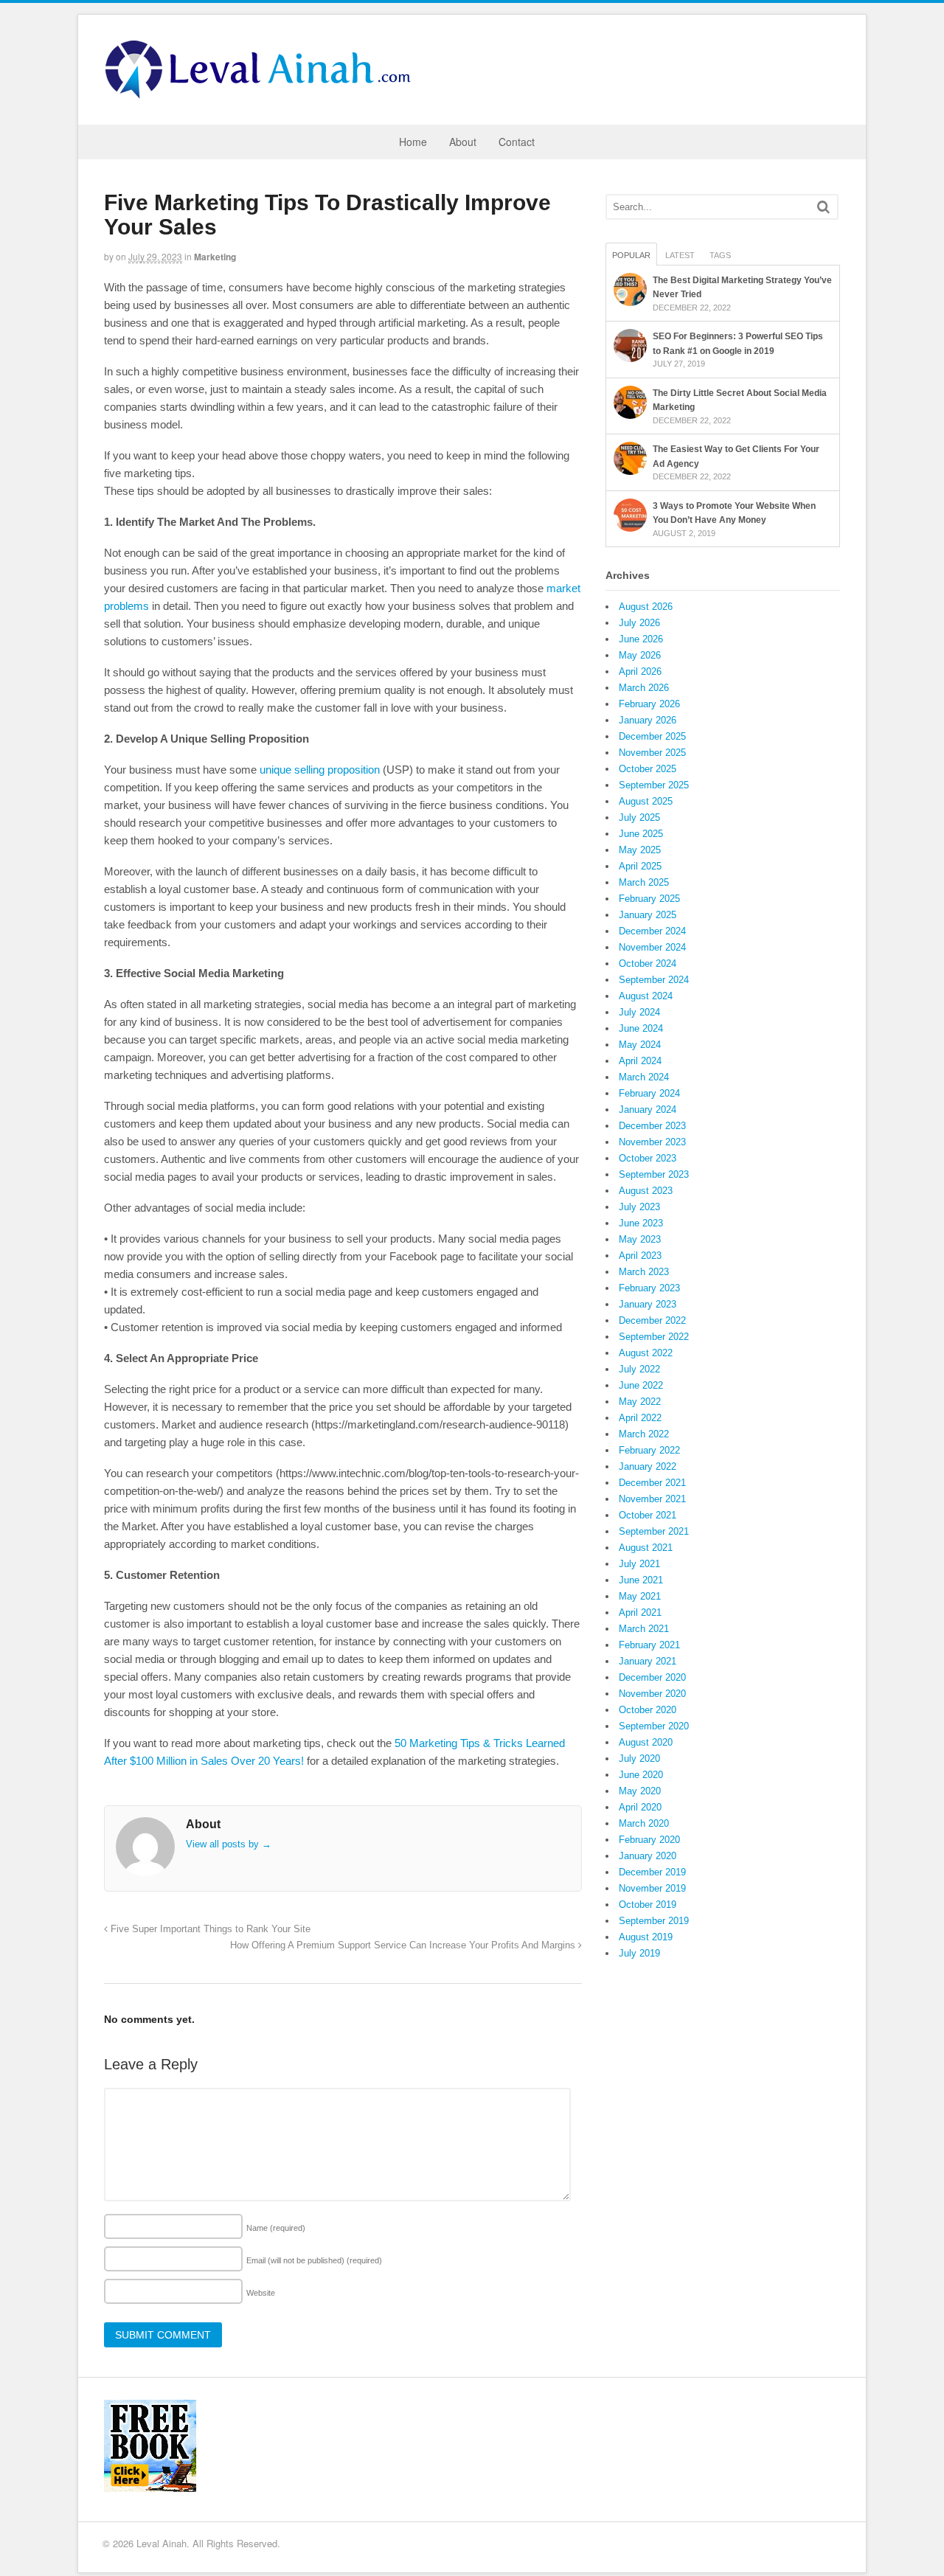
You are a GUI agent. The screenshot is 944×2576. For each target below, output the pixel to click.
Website (261, 2293)
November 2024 (652, 947)
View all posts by (229, 1844)
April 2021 (640, 1612)
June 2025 (641, 834)
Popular (631, 255)
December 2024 (652, 931)
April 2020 (640, 1807)
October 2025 (648, 769)
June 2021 (641, 1580)
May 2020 (640, 1791)
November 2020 (652, 1694)
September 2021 (654, 1531)
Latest (680, 255)
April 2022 (640, 1418)
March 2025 (644, 882)
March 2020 (644, 1823)
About (463, 142)
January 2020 (648, 1856)
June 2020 (641, 1775)
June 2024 (641, 1028)
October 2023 (648, 1158)
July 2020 (639, 1759)
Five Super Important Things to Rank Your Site (209, 1929)
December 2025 (652, 736)
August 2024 (646, 996)
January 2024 (648, 1110)
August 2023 (646, 1191)
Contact (517, 142)
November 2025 (652, 753)
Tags (720, 255)
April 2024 (640, 1061)
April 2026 (640, 671)
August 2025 (646, 801)
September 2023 (654, 1174)
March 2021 (644, 1629)
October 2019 (648, 1905)
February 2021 (649, 1645)
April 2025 (640, 866)
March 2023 (644, 1272)
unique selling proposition (320, 770)
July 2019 (639, 1953)
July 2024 (639, 1012)
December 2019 (652, 1872)
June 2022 (641, 1385)
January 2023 (648, 1304)
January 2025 (648, 915)
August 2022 (646, 1353)
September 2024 (654, 980)
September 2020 (654, 1726)
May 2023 (640, 1239)
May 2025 (640, 850)
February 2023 (649, 1288)
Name (276, 2228)
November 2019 (652, 1888)
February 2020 (649, 1840)
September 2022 (654, 1337)
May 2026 (640, 655)
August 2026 (646, 607)
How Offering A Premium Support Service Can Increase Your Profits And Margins (404, 1945)
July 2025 (639, 817)
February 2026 (649, 704)
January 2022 (648, 1466)
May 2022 (640, 1402)
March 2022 (644, 1434)
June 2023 (641, 1223)
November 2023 (652, 1142)
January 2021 (648, 1661)
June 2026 (641, 639)
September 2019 (654, 1921)
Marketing (215, 257)
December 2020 (652, 1677)
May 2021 (640, 1596)
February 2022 (649, 1450)
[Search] (823, 207)
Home (413, 142)
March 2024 (644, 1077)
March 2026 (644, 688)
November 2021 (652, 1499)
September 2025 (654, 785)
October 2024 (648, 964)
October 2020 (648, 1710)
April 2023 (640, 1256)
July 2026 (639, 623)
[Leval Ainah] (263, 94)
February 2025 (649, 899)
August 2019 (646, 1937)
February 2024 (649, 1093)
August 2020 (646, 1742)
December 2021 (652, 1483)
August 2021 (646, 1548)
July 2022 (639, 1369)
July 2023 (639, 1207)
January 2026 (648, 720)
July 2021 (639, 1564)
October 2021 (648, 1515)
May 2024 (640, 1045)
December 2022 (652, 1320)
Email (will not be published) (314, 2260)
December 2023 (652, 1126)
